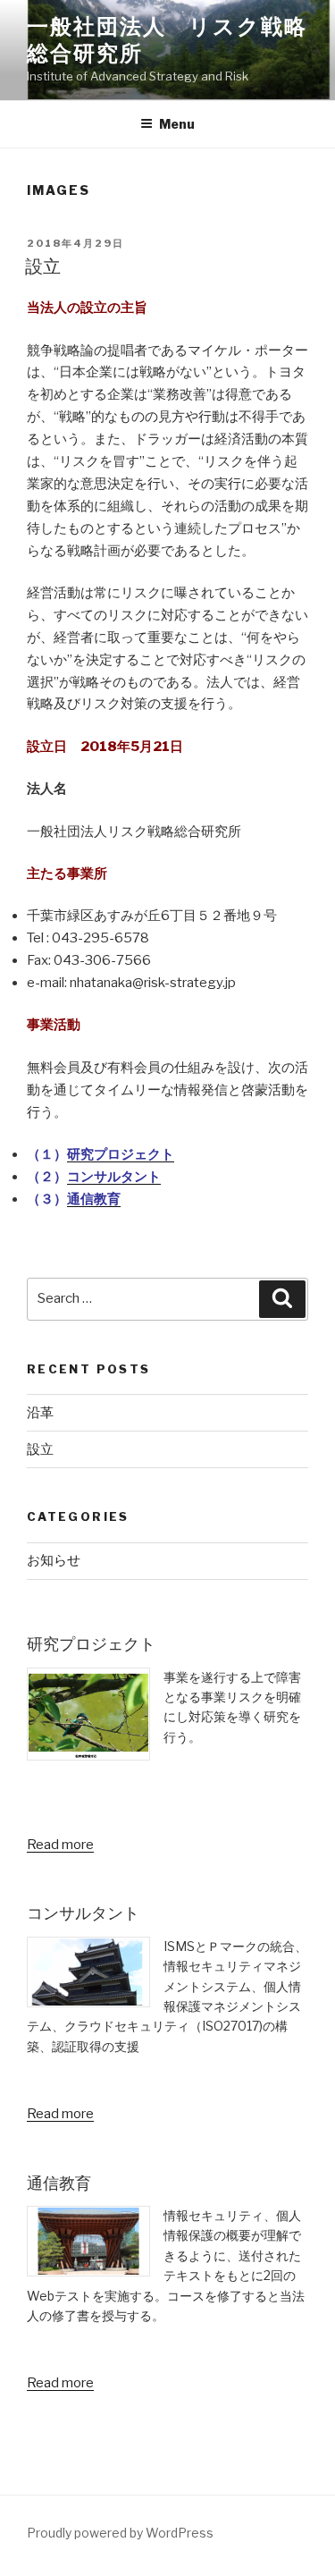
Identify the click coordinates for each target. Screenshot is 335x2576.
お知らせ (54, 1560)
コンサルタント (114, 1177)
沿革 (40, 1413)
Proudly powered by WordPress (120, 2533)
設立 (43, 266)
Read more (60, 1845)
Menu (177, 124)
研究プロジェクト (121, 1154)
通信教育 (94, 1199)
